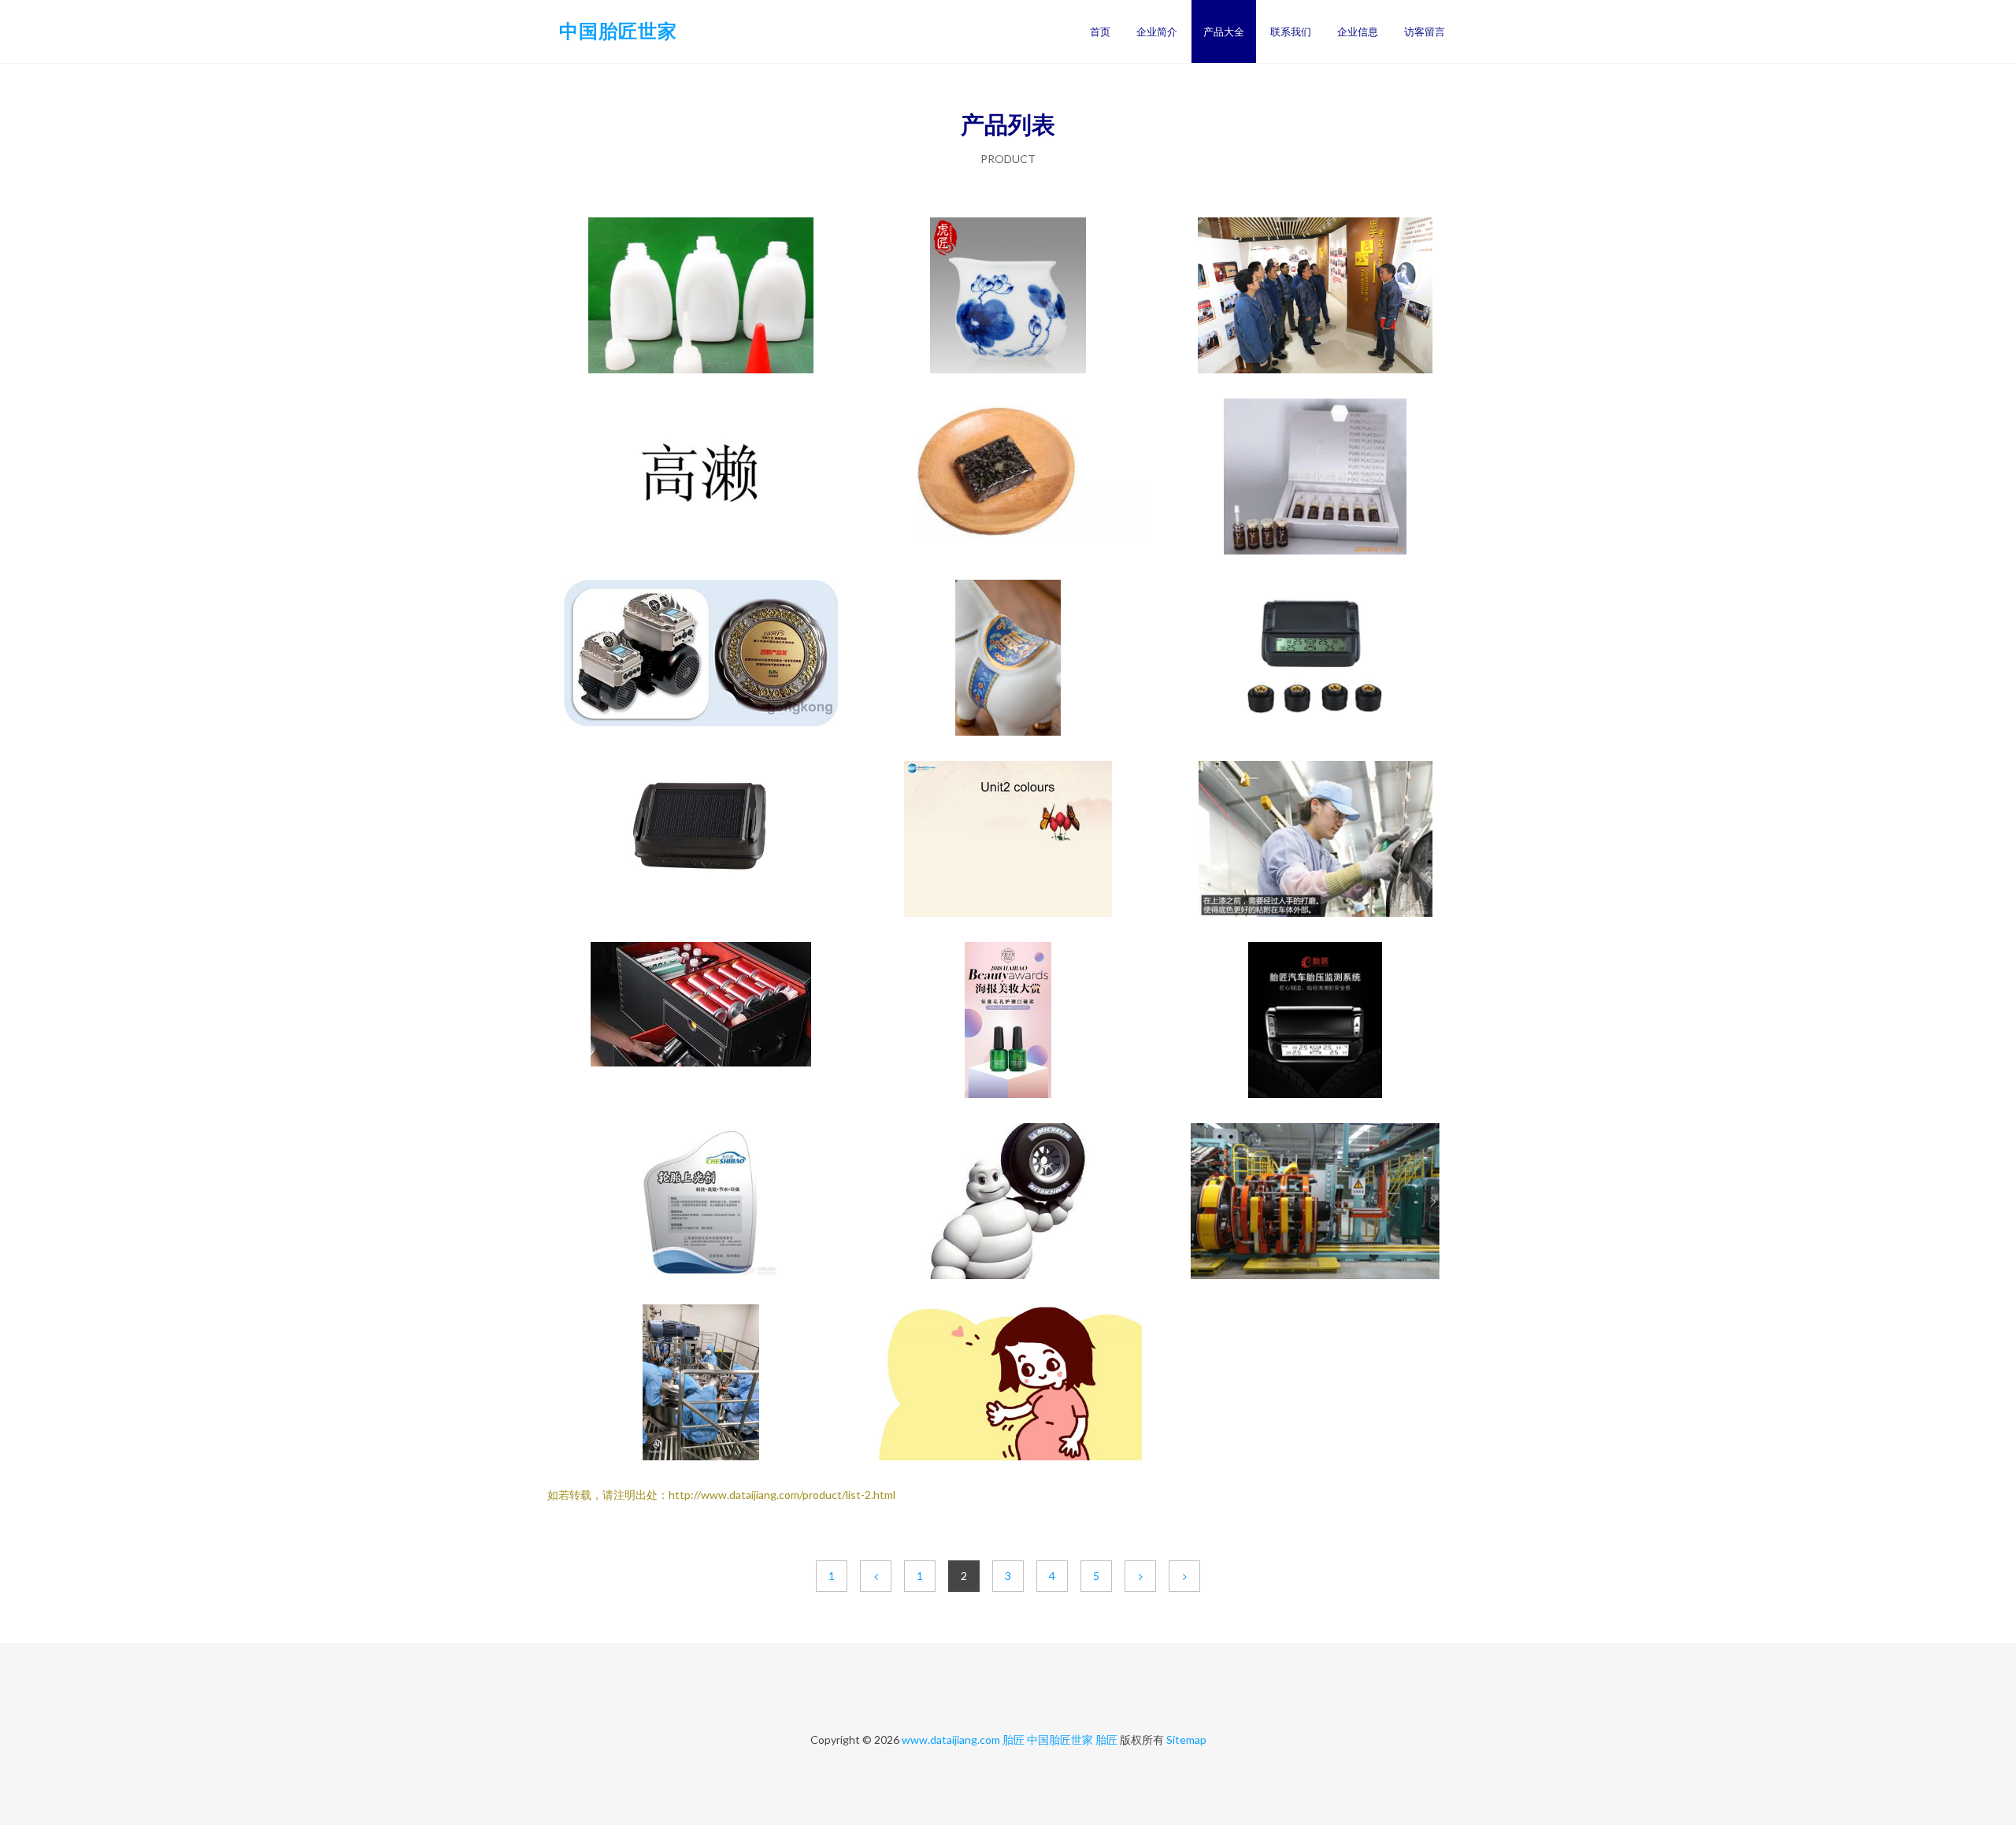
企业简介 (1157, 32)
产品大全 (1224, 32)
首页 (1100, 32)
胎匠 (1014, 1740)
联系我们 (1291, 32)
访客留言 (1425, 32)
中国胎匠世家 (618, 30)
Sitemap (1186, 1740)
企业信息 (1358, 32)
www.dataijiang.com (951, 1740)
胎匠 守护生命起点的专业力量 (1315, 478)
